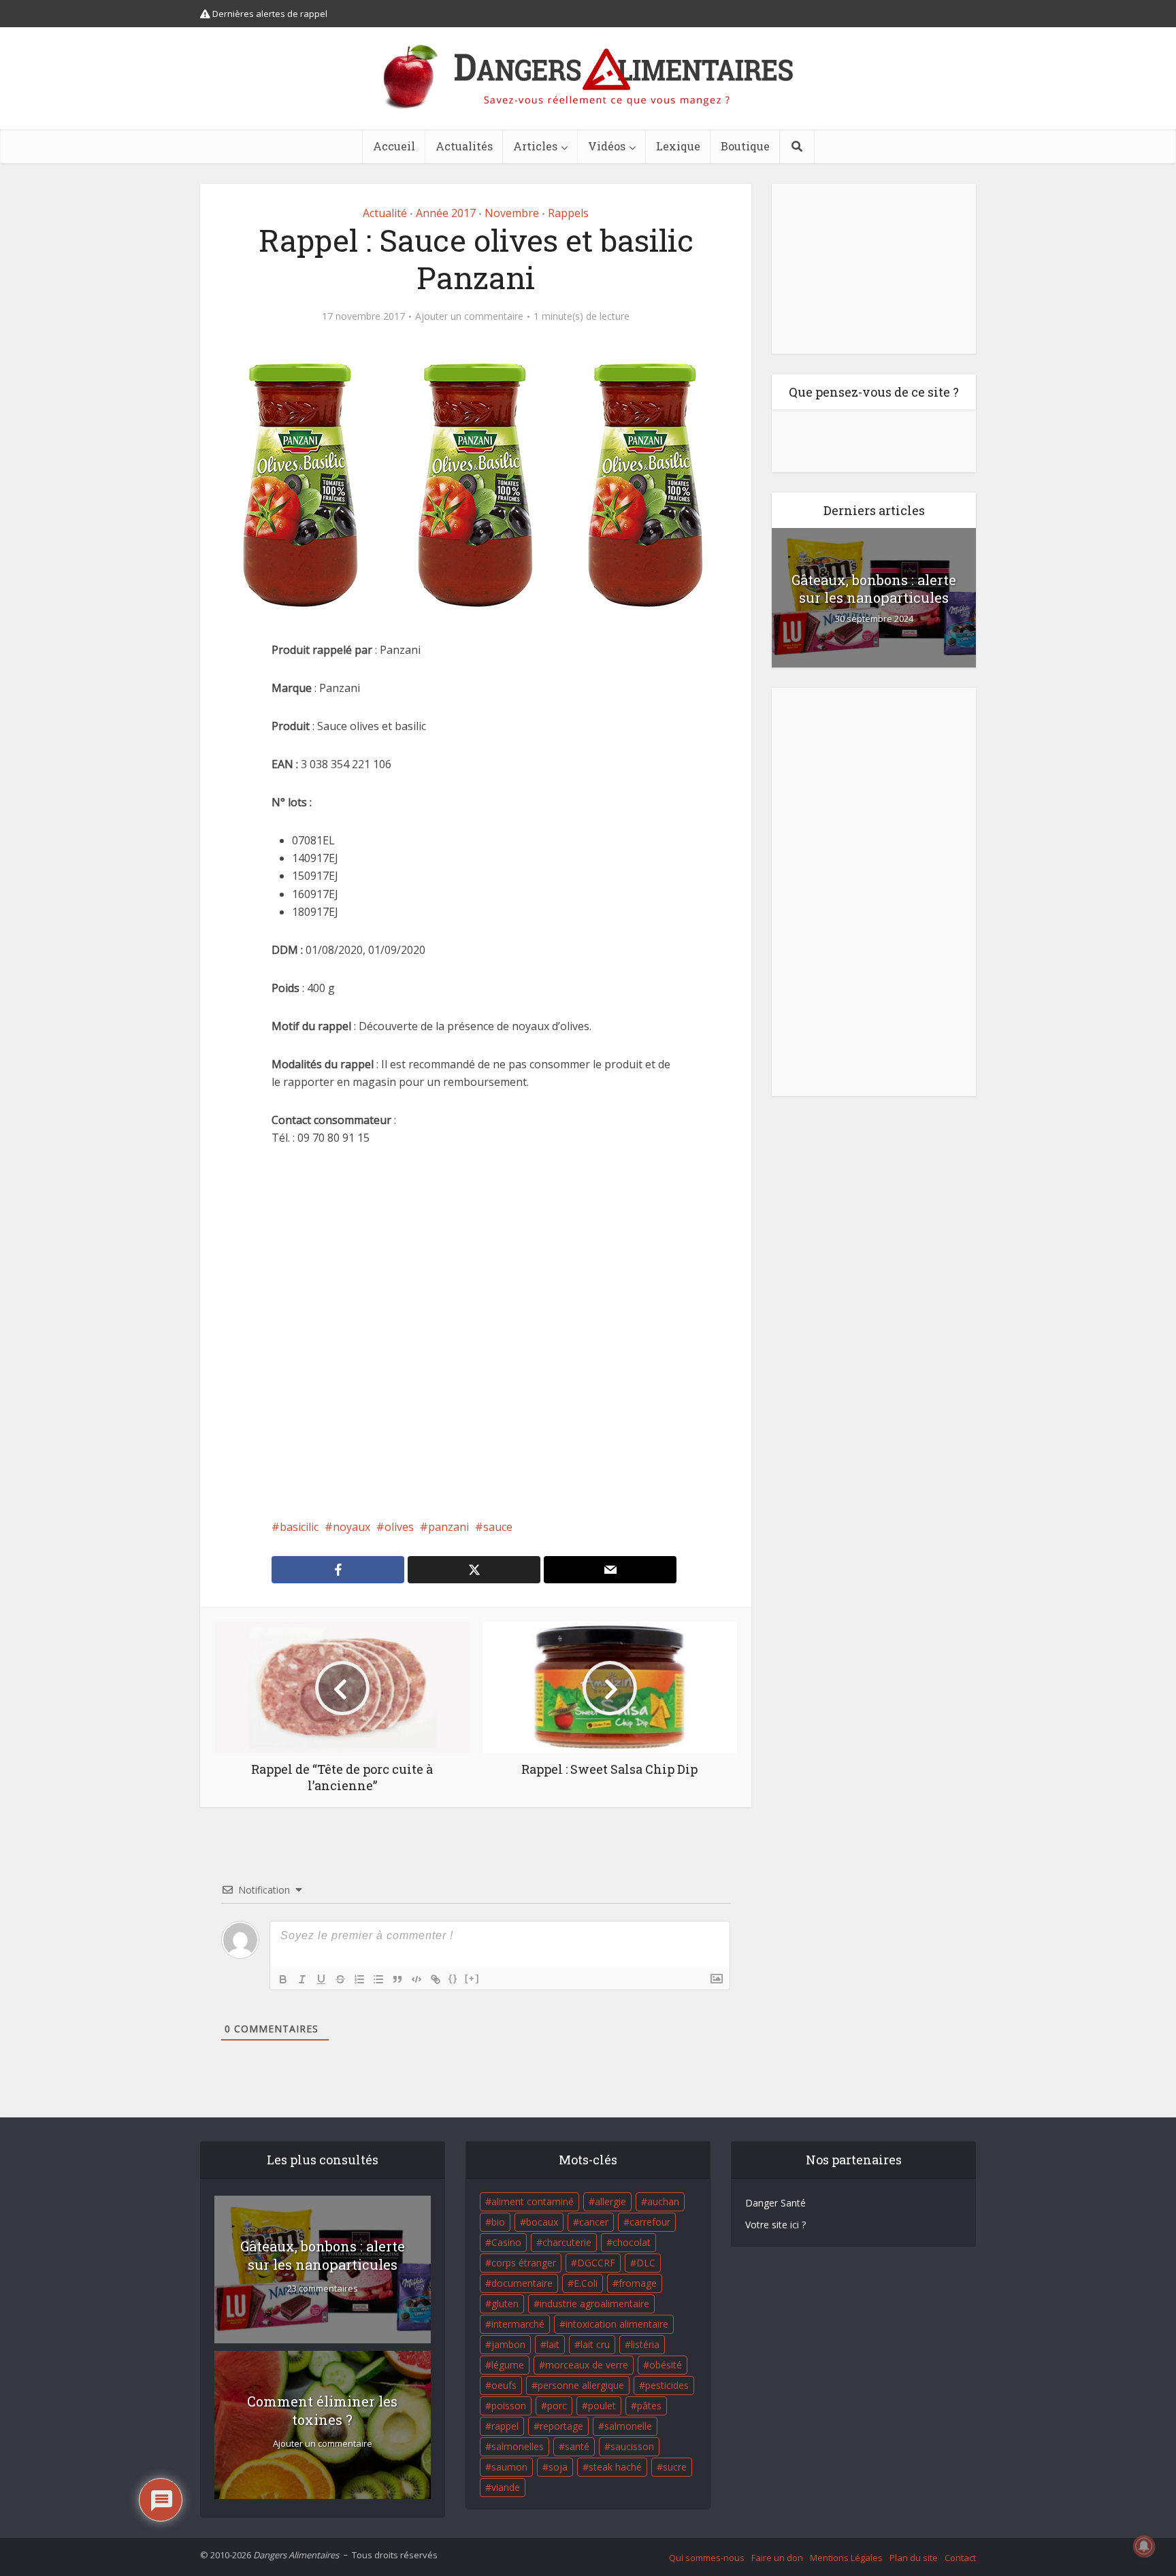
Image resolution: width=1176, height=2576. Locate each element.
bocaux (542, 2222)
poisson (509, 2406)
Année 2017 (446, 213)
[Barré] (340, 1979)
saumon (509, 2467)
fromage (638, 2283)
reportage (561, 2426)
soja (558, 2467)
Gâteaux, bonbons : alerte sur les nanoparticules (874, 589)
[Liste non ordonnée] (378, 1979)
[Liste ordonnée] (359, 1979)
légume (508, 2365)
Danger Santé (775, 2203)
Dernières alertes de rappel (269, 14)
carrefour (650, 2222)
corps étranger (524, 2263)
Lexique (678, 146)
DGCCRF (596, 2263)
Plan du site (914, 2558)
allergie (610, 2201)
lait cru (595, 2344)
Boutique (745, 146)
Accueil (394, 146)
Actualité (385, 213)
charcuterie (567, 2242)
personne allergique (581, 2385)
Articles (535, 146)
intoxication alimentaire (617, 2324)
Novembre (512, 213)
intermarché (518, 2324)
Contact (960, 2558)
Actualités (464, 146)
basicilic (299, 1527)
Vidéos (607, 146)
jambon (508, 2344)
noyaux (352, 1527)
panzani (448, 1527)
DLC (646, 2263)
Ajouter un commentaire (469, 316)
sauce (498, 1527)
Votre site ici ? (775, 2225)
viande (506, 2487)
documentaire (522, 2283)
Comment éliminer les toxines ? (322, 2410)
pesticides (667, 2385)
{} (453, 1978)
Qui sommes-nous (707, 2558)
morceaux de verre (587, 2365)
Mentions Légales (846, 2558)
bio (498, 2222)
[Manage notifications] (1144, 2546)
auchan (663, 2201)
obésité (666, 2365)
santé (577, 2446)
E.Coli (586, 2283)
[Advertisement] (476, 1332)
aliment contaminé (533, 2201)
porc (557, 2406)
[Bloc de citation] (397, 1979)
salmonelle (628, 2426)
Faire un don (777, 2558)
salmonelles (518, 2446)
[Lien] (436, 1979)
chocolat (632, 2242)
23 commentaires (323, 2289)
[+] (472, 1978)
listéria (645, 2344)
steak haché (615, 2467)
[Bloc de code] (416, 1979)
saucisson (632, 2446)
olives (399, 1527)
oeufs (504, 2385)
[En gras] (283, 1979)
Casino (506, 2242)
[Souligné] (321, 1979)
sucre (675, 2467)
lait (553, 2344)
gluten (505, 2303)
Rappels (568, 213)
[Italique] (302, 1979)
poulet (602, 2406)
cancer (594, 2222)
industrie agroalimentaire (594, 2303)
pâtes (649, 2406)
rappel (505, 2426)
